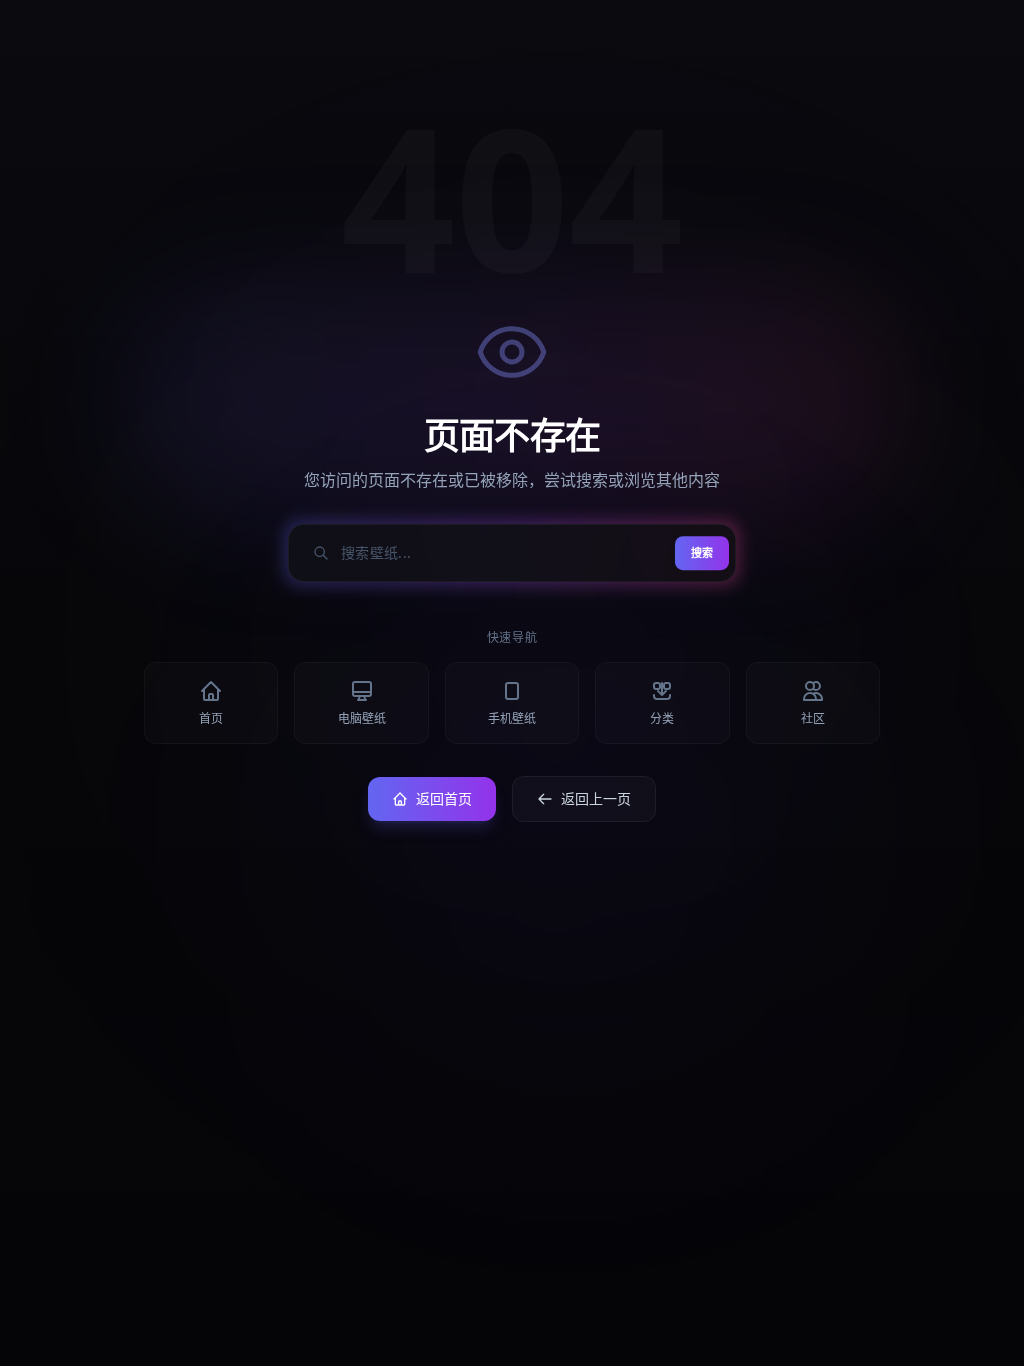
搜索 (702, 552)
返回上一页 (596, 798)
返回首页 (444, 798)
